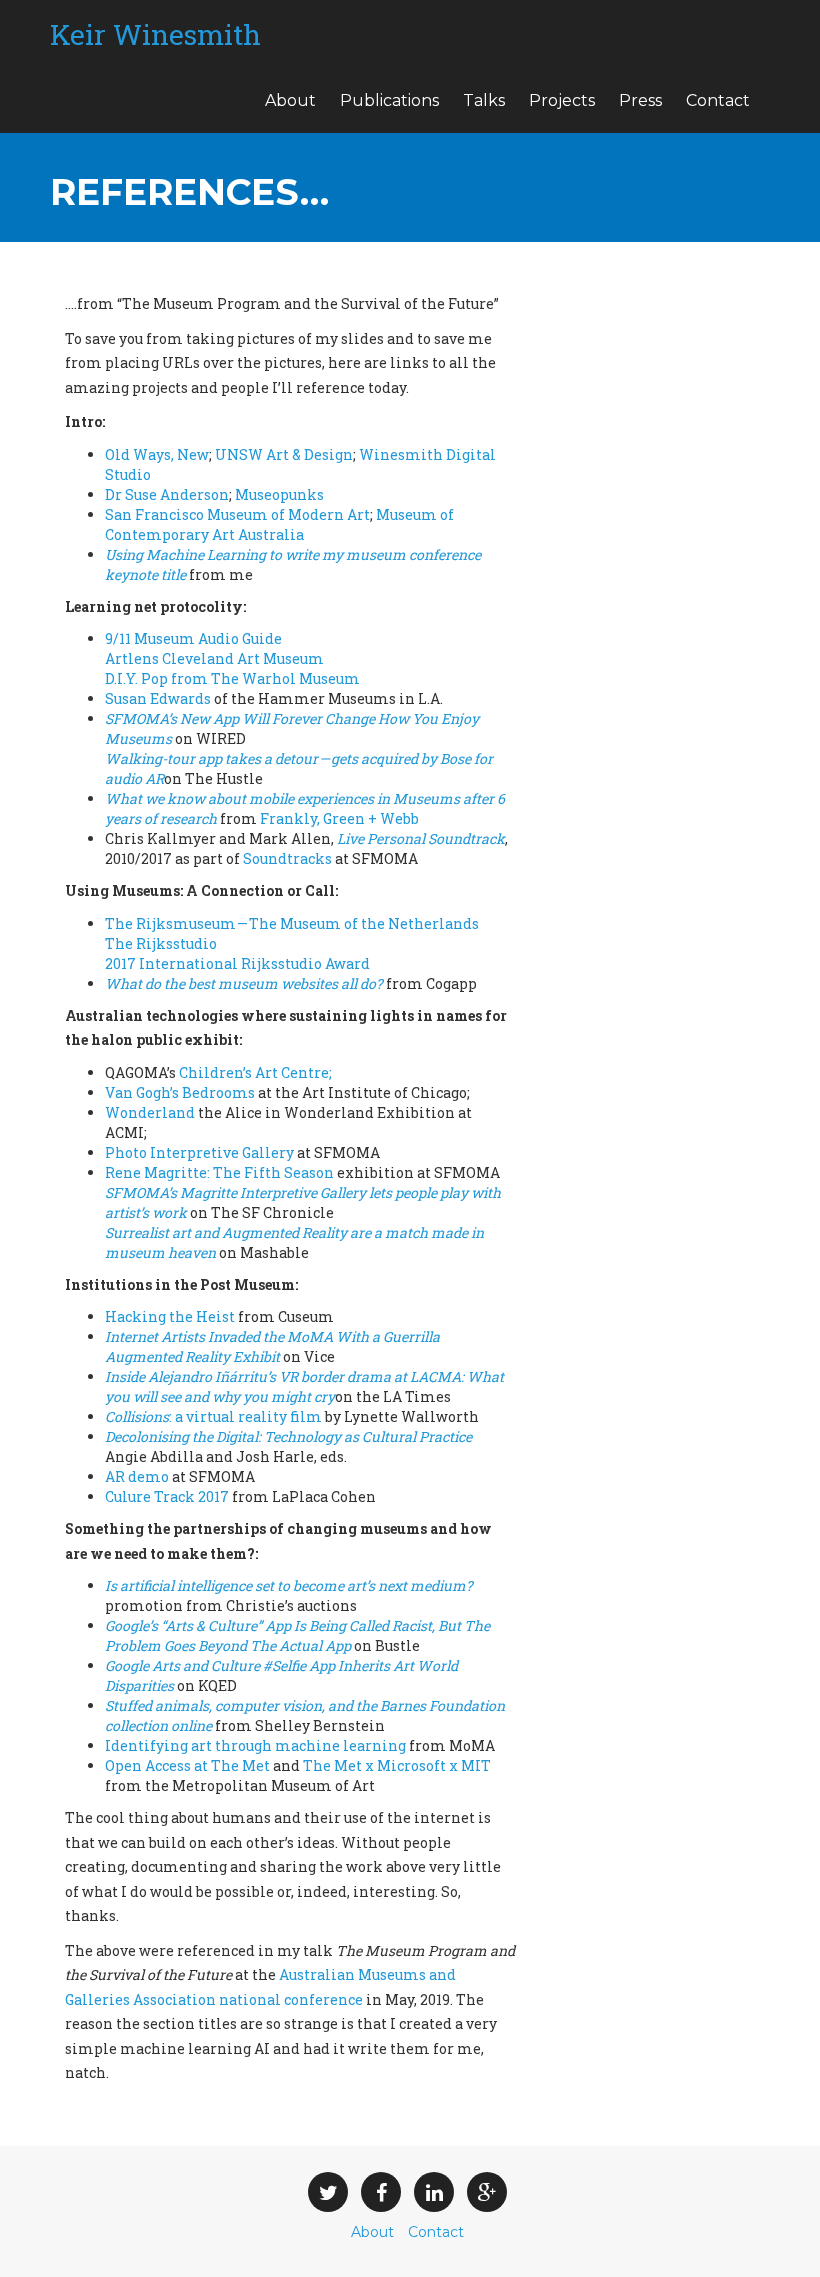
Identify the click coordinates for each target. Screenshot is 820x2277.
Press (640, 100)
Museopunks (279, 494)
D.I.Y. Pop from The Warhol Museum (232, 678)
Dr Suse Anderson (167, 494)
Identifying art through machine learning (255, 1745)
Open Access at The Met (187, 1765)
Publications (389, 100)
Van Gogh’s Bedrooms (180, 1092)
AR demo (137, 1476)
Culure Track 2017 (167, 1496)
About (290, 100)
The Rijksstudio (161, 943)
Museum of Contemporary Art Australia (279, 524)
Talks (484, 100)
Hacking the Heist (170, 1316)
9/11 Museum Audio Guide (193, 638)
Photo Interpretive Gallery (199, 1152)
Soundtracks (287, 858)
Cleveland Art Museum (214, 658)
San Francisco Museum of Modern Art (237, 514)
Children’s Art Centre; (255, 1072)
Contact (718, 100)
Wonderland (150, 1112)
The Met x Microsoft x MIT (397, 1765)
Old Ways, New (157, 454)
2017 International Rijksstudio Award (237, 963)
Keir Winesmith (155, 34)
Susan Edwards (158, 698)
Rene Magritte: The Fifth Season (219, 1172)
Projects (562, 100)
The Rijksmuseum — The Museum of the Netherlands (292, 923)
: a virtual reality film (213, 1416)
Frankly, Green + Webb (339, 818)
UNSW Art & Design (284, 454)
